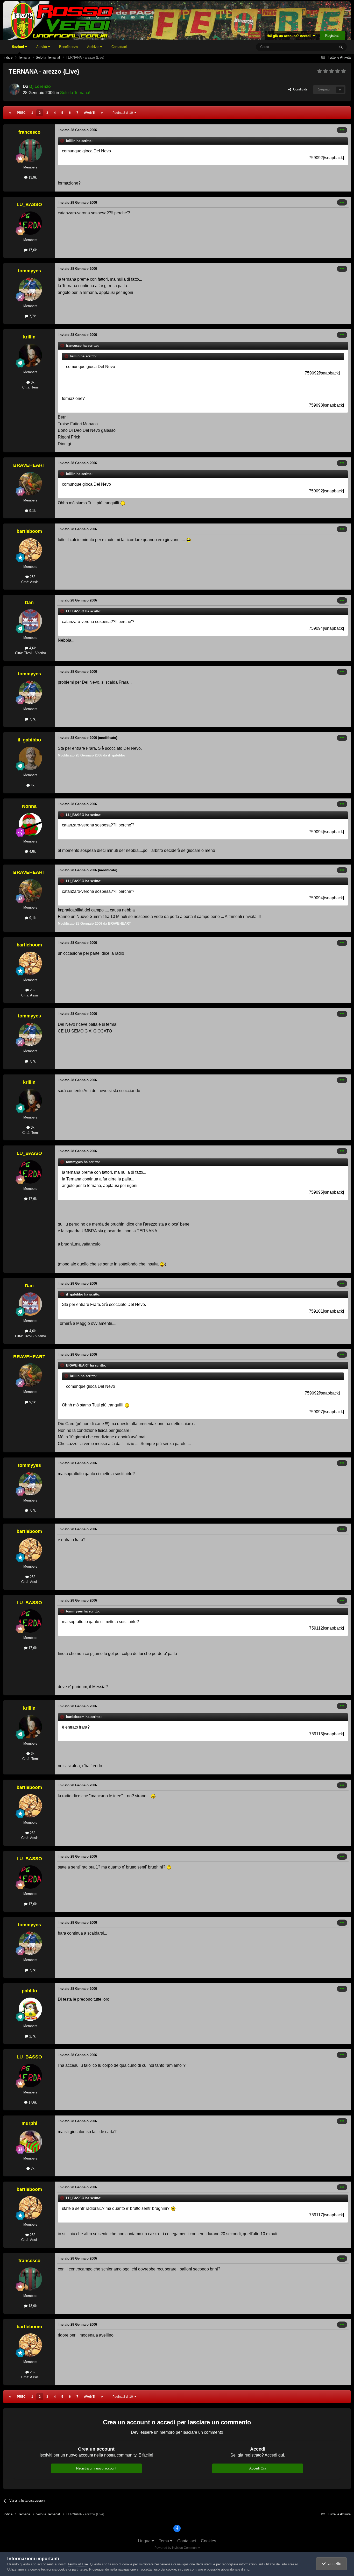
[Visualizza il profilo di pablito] (30, 2009)
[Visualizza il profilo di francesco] (30, 151)
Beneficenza (68, 47)
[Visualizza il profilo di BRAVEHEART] (30, 484)
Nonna (29, 806)
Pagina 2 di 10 (123, 113)
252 (32, 577)
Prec (21, 113)
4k (32, 785)
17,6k (32, 250)
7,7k (32, 316)
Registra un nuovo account (96, 2468)
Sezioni (19, 47)
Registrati (332, 36)
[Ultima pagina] (102, 113)
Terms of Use (78, 2564)
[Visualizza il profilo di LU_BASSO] (30, 223)
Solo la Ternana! (75, 93)
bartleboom (29, 531)
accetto (334, 2564)
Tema (164, 2541)
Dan (29, 603)
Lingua (145, 2541)
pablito (29, 1991)
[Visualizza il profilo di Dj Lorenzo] (14, 89)
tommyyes (29, 271)
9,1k (32, 511)
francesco (29, 132)
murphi (29, 2123)
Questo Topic (319, 47)
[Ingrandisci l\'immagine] (123, 503)
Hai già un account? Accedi (290, 36)
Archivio (94, 47)
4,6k (32, 648)
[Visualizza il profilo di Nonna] (30, 825)
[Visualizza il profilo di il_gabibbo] (30, 758)
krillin (29, 337)
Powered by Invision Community (177, 2548)
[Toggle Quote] (63, 141)
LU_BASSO (29, 204)
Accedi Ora (258, 2468)
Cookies (208, 2541)
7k (32, 2168)
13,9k (32, 177)
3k (32, 382)
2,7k (32, 2036)
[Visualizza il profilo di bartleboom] (30, 550)
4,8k (32, 851)
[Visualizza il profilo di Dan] (30, 621)
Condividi (299, 89)
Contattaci (119, 47)
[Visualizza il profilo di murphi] (30, 2142)
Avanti (90, 113)
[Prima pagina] (10, 113)
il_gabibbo (29, 740)
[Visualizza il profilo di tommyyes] (30, 289)
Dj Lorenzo (40, 86)
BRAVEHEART (29, 465)
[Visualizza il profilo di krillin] (30, 355)
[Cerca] (341, 47)
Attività (42, 47)
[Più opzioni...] (342, 130)
